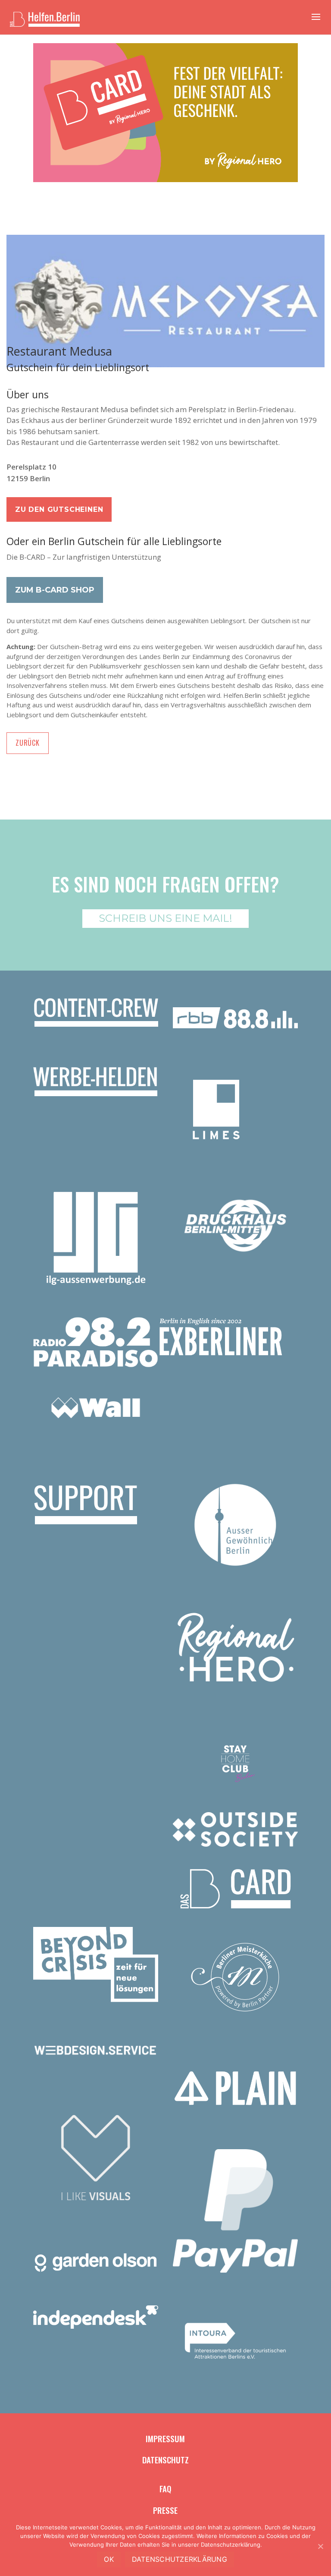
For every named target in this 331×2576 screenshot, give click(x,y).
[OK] (320, 2546)
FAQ (165, 2488)
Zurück (28, 743)
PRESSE (165, 2510)
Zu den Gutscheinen (59, 509)
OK (109, 2559)
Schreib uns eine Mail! (165, 918)
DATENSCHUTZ (165, 2459)
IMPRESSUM (165, 2438)
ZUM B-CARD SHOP (55, 590)
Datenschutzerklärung (180, 2559)
